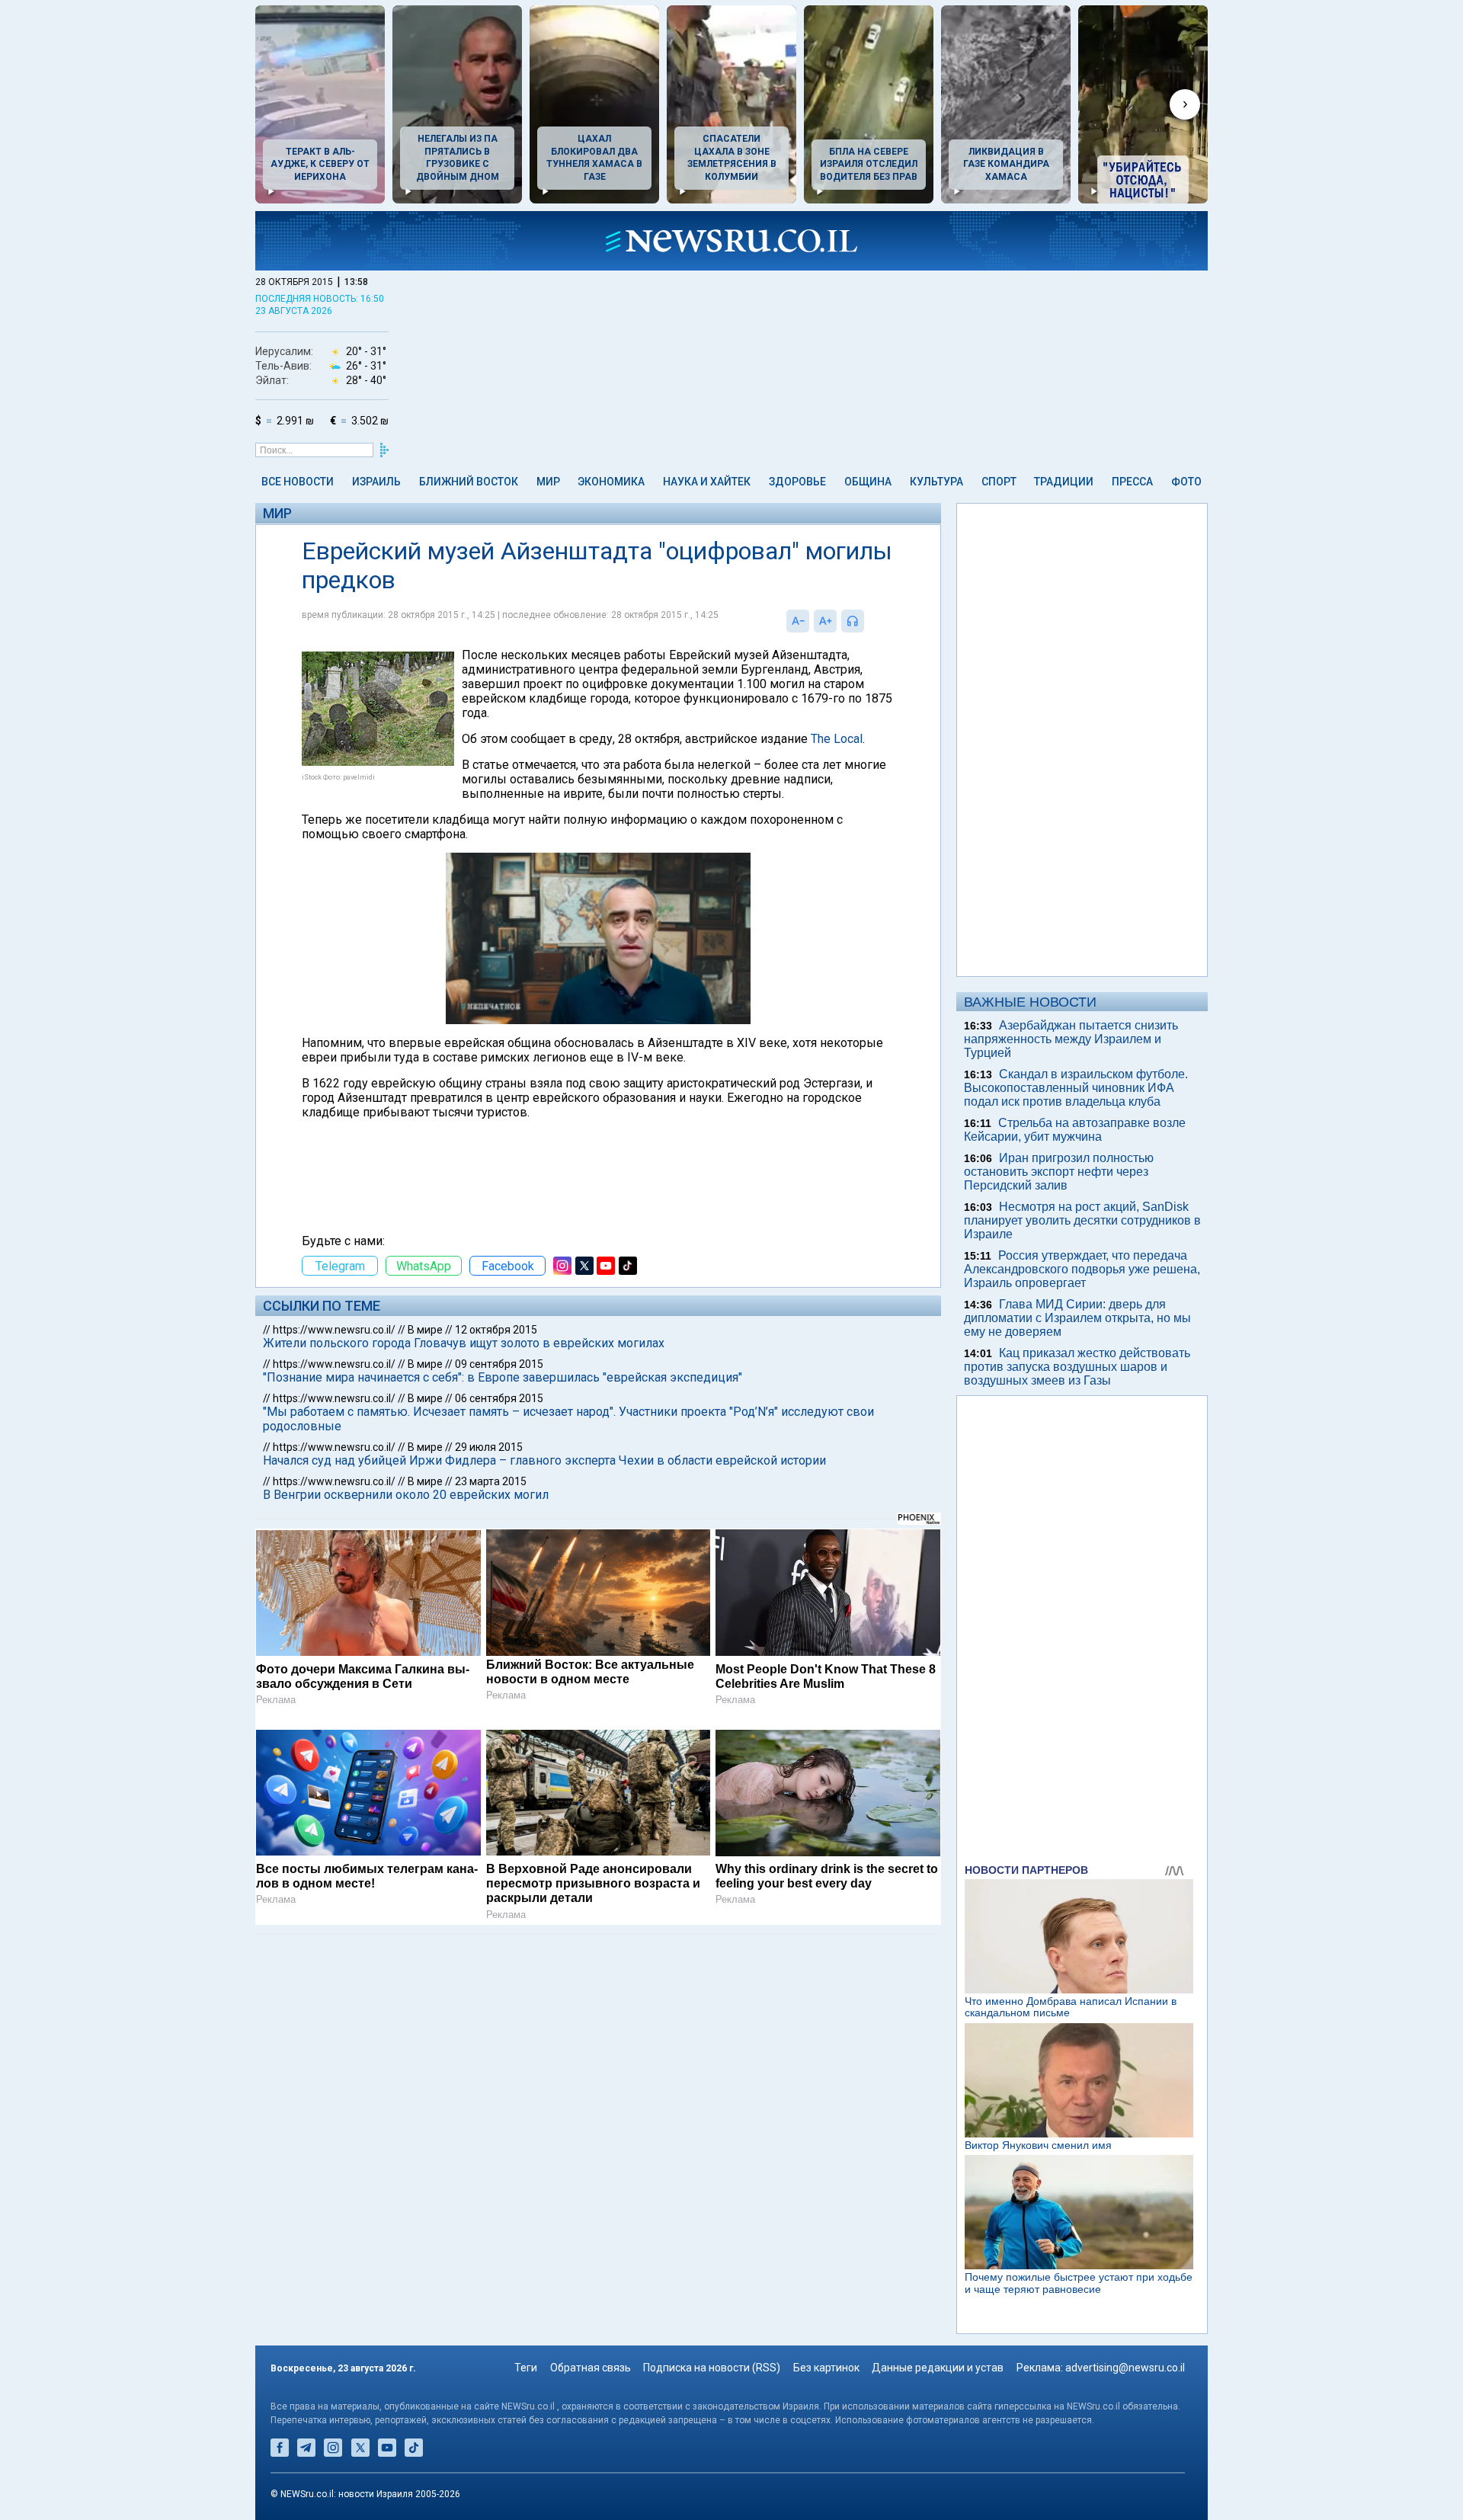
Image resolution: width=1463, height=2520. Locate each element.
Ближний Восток (469, 482)
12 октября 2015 (496, 1330)
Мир (548, 482)
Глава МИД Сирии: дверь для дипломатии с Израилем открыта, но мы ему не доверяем (1077, 1318)
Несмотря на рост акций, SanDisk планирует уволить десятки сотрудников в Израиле (1082, 1220)
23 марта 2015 (491, 1481)
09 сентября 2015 (499, 1364)
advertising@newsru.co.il (1125, 2368)
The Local (837, 739)
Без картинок (826, 2368)
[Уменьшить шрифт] (798, 621)
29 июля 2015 (489, 1447)
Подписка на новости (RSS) (712, 2368)
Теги (526, 2368)
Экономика (611, 482)
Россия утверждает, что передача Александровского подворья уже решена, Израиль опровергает (1082, 1269)
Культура (936, 482)
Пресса (1132, 482)
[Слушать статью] (868, 621)
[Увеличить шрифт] (825, 621)
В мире (425, 1330)
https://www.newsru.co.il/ (334, 1330)
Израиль (376, 482)
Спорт (999, 482)
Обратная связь (591, 2368)
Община (868, 482)
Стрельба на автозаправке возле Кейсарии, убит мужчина (1075, 1130)
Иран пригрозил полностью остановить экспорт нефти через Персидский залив (1059, 1172)
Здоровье (797, 482)
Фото (1186, 482)
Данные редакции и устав (938, 2368)
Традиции (1064, 482)
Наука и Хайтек (707, 482)
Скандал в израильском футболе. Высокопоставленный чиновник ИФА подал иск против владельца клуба (1076, 1088)
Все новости (298, 482)
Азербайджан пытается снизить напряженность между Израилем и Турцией (1071, 1039)
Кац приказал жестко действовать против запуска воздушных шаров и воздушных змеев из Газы (1077, 1367)
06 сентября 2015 (499, 1398)
